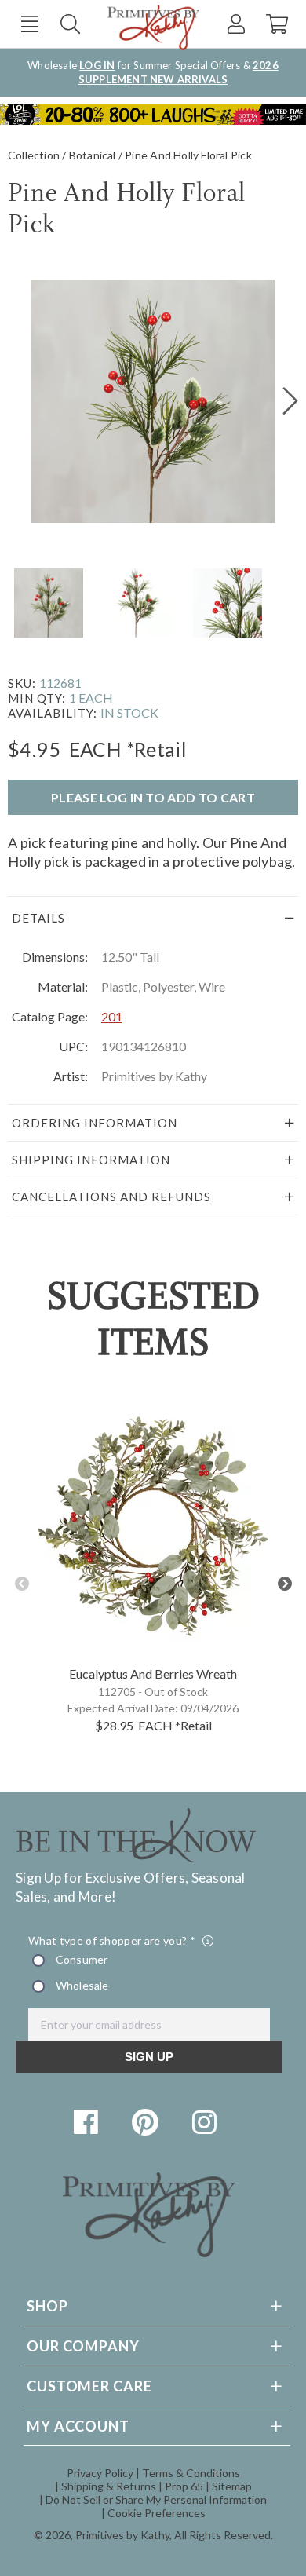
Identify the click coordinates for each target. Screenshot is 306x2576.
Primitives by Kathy (122, 2535)
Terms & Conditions (191, 2473)
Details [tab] (38, 918)
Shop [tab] (47, 2306)
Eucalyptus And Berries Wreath (153, 1673)
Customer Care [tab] (89, 2386)
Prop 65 (184, 2486)
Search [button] (70, 24)
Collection (34, 155)
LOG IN (97, 65)
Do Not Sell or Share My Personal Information (156, 2499)
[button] (29, 24)
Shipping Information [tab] (91, 1160)
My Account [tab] (78, 2426)
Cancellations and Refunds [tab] (111, 1197)
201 (112, 1016)
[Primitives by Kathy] (149, 2252)
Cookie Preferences (157, 2513)
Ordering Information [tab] (95, 1123)
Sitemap (232, 2486)
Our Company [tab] (83, 2346)
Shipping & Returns (109, 2486)
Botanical (93, 155)
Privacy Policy (100, 2473)
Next (284, 1584)
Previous (22, 1584)
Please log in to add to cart (153, 797)
